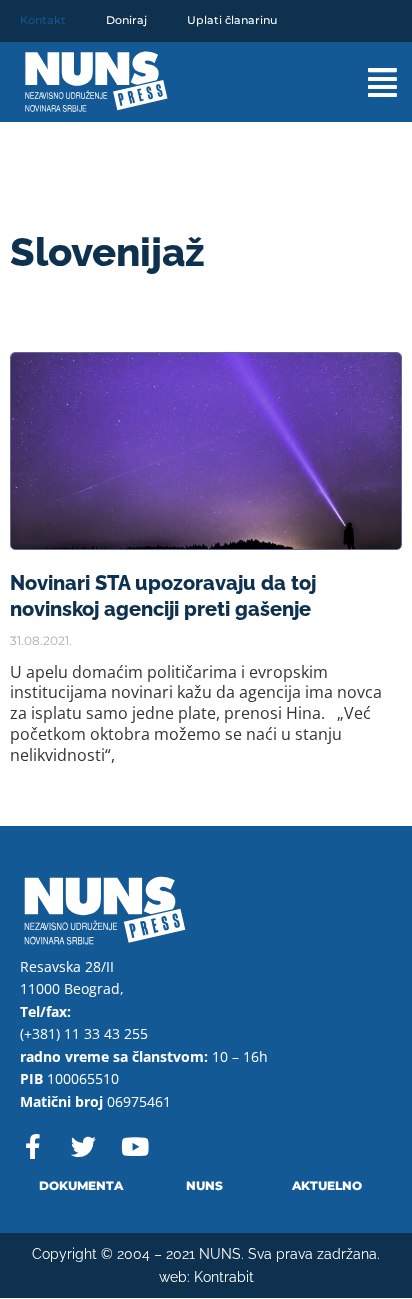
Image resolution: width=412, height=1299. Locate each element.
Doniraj (126, 20)
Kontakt (43, 20)
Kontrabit (224, 1277)
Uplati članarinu (232, 20)
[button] (362, 82)
